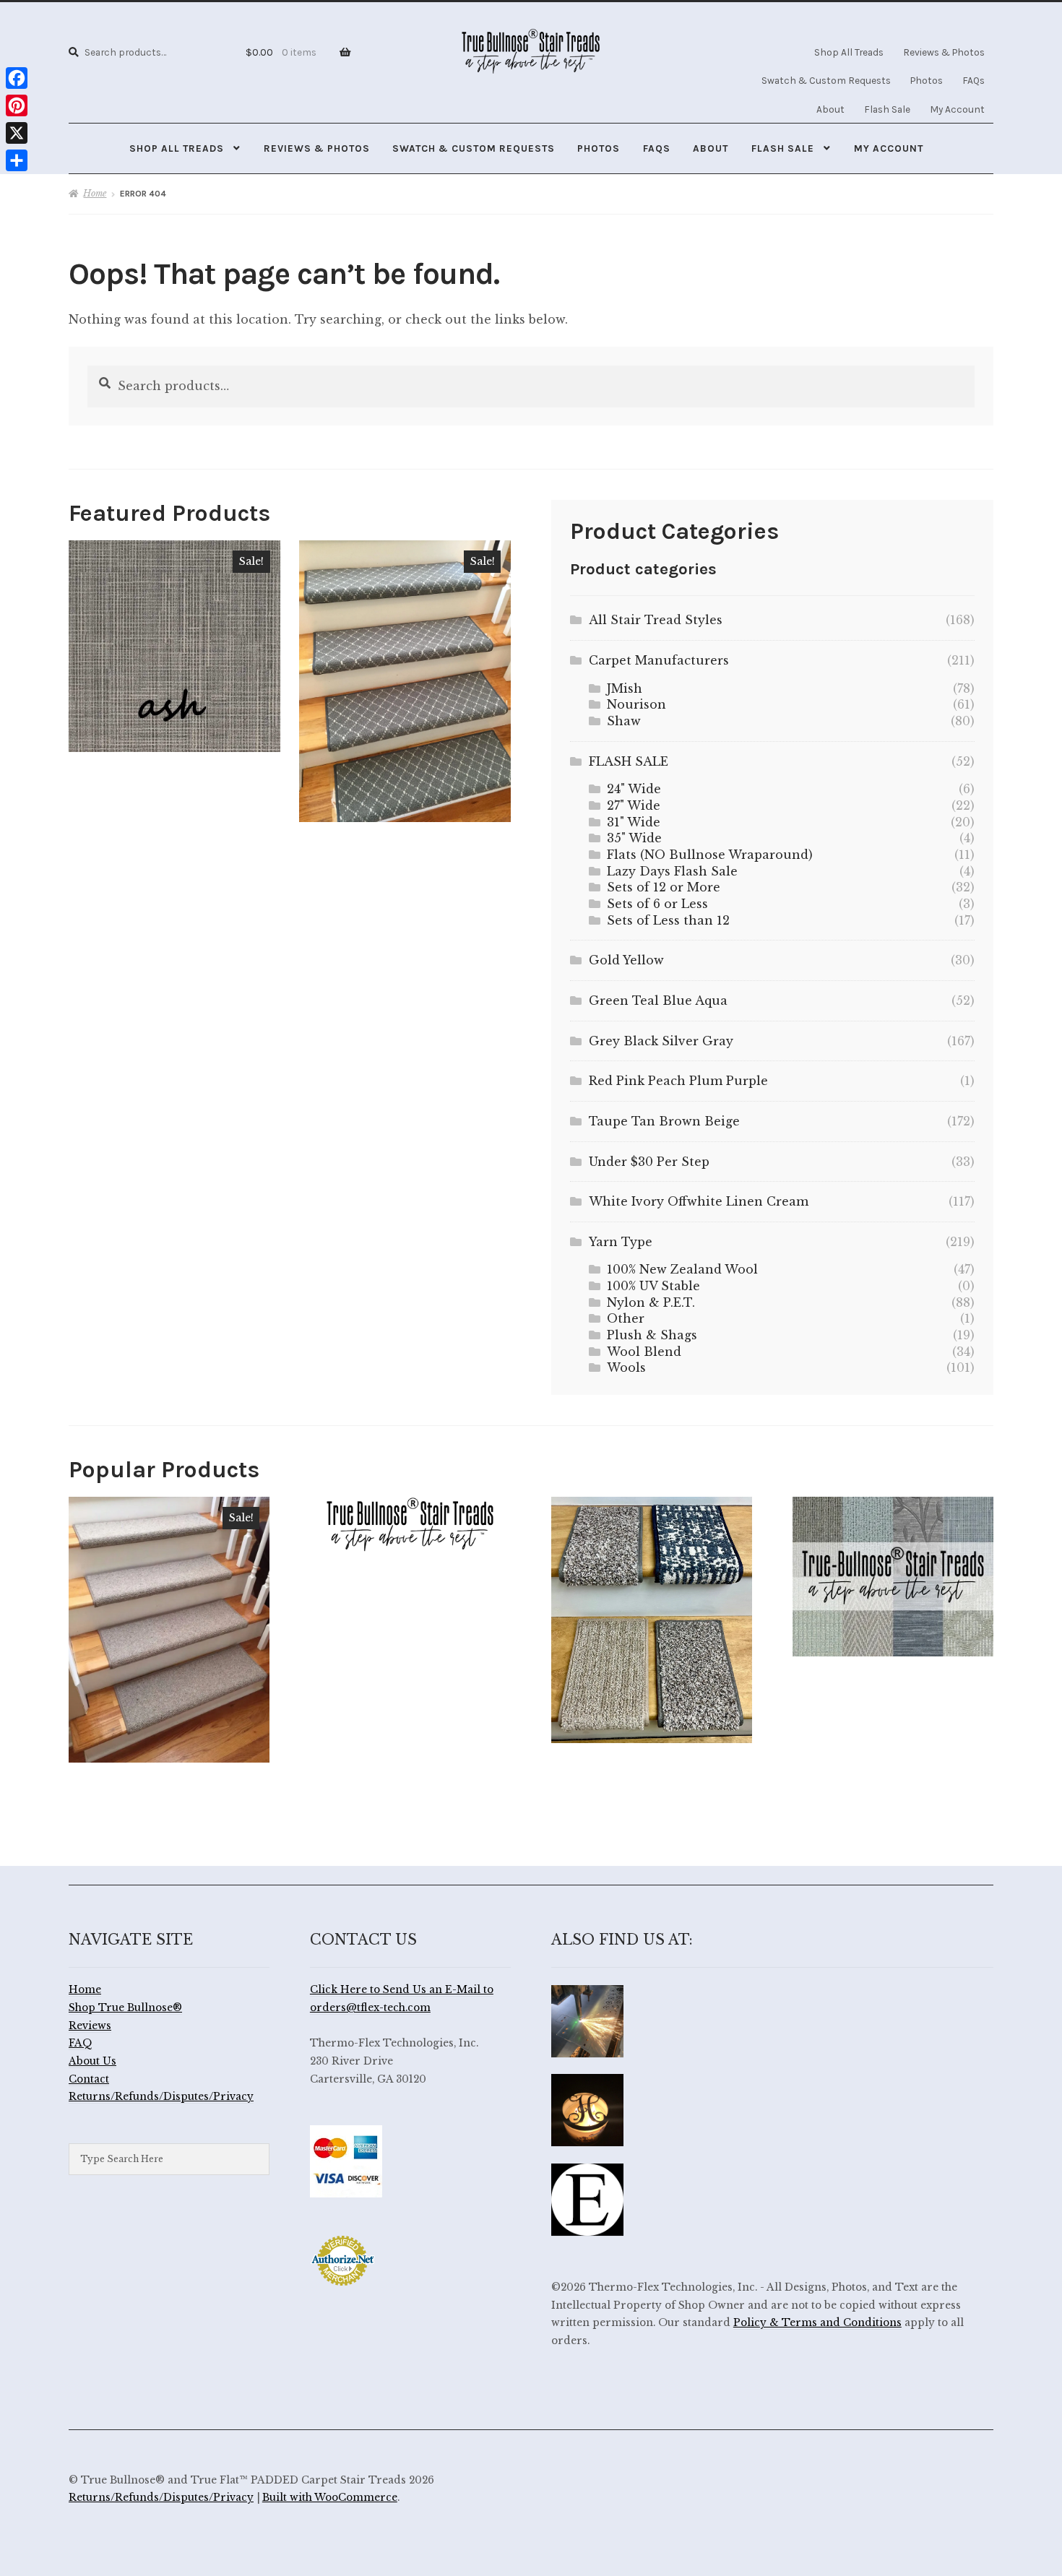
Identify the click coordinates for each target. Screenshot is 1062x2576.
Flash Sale (887, 109)
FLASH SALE (629, 761)
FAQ (81, 2043)
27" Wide (634, 805)
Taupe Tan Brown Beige (664, 1121)
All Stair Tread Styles (656, 620)
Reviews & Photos (944, 52)
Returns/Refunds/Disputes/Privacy (161, 2097)
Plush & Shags (652, 1335)
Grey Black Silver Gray (661, 1041)
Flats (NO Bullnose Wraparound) (710, 855)
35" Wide (634, 838)
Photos (927, 80)
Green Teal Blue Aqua (658, 1000)
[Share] (17, 160)
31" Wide (634, 822)
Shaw (624, 721)
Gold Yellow (626, 960)
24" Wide (634, 789)
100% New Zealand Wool (682, 1269)
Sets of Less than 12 (668, 920)
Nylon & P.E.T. (651, 1302)
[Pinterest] (17, 105)
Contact (89, 2079)
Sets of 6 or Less (657, 904)
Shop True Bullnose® (125, 2008)
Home (95, 193)
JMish (625, 688)
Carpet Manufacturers (659, 660)
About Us (92, 2061)
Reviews (90, 2026)
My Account (957, 109)
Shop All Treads (849, 52)
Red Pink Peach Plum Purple (678, 1081)
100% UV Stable (653, 1286)
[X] (17, 133)
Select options (174, 646)
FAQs (973, 80)
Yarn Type (621, 1242)
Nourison (636, 704)
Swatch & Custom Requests (826, 80)
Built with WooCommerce (330, 2498)
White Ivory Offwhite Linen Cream (699, 1201)
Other (626, 1318)
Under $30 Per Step (649, 1162)
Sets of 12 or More (664, 887)
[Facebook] (17, 78)
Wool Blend (644, 1352)
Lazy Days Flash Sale (672, 871)
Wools (626, 1367)
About (830, 109)
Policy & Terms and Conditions (817, 2323)
